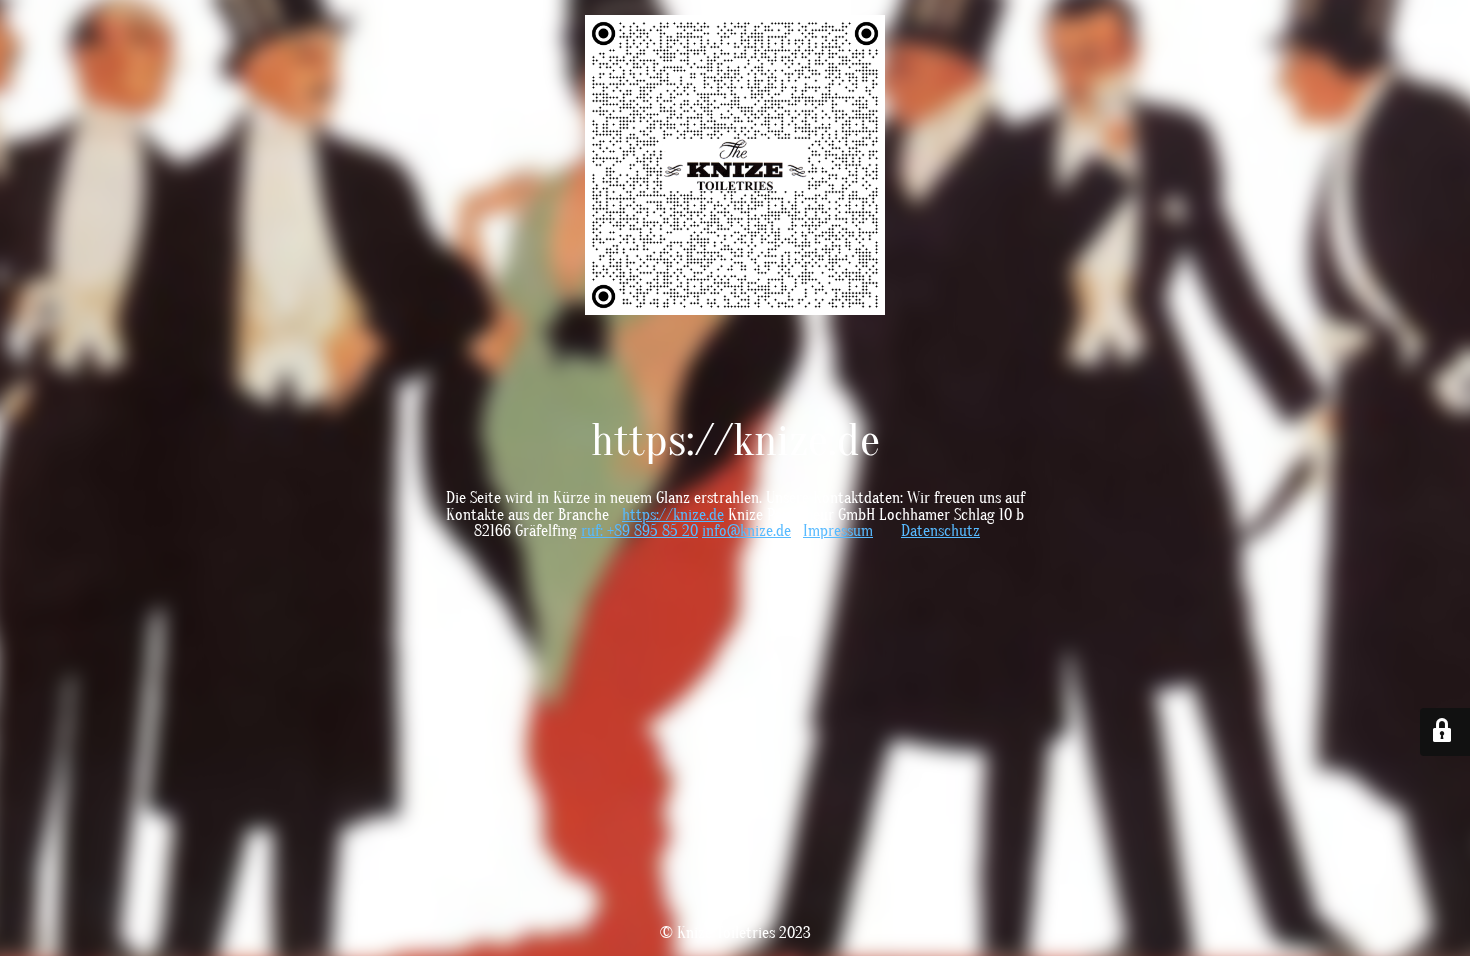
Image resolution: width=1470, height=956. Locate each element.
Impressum (838, 531)
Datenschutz (940, 531)
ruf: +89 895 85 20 (639, 531)
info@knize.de (746, 531)
